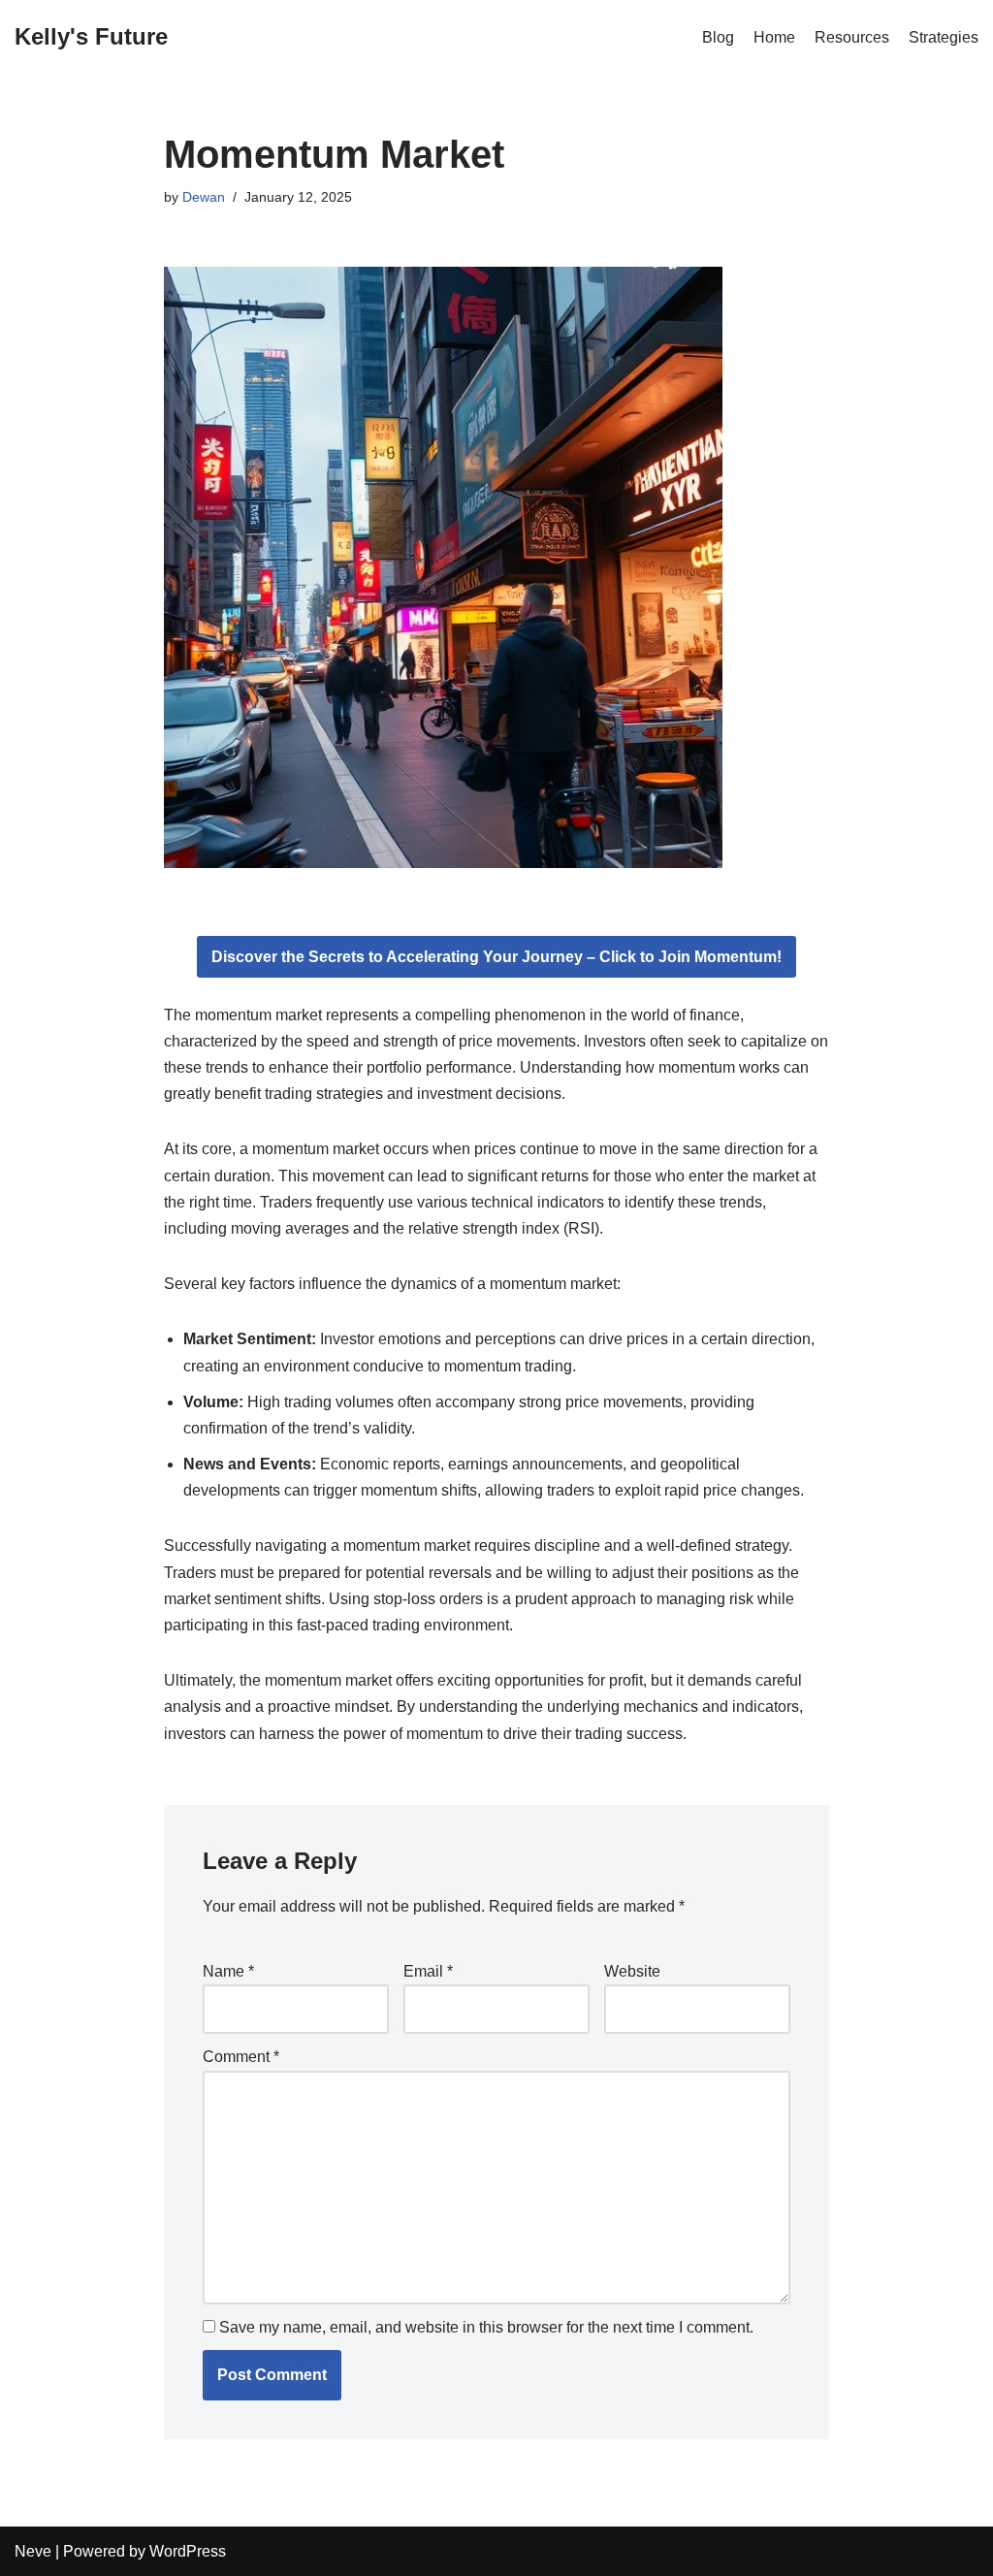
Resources (852, 37)
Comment (241, 2057)
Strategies (944, 37)
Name (228, 1971)
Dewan (204, 197)
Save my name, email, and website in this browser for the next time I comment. (486, 2327)
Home (774, 37)
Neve (33, 2551)
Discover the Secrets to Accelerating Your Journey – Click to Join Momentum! (496, 957)
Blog (718, 37)
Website (632, 1971)
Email (428, 1971)
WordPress (188, 2551)
